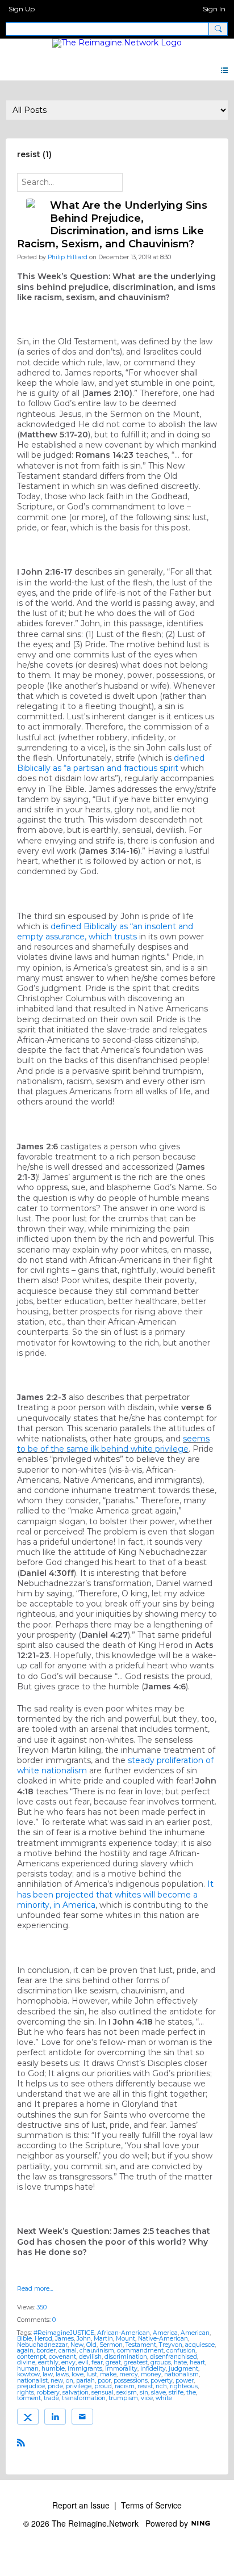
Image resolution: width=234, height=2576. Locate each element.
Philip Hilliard (68, 257)
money (151, 2374)
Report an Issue (81, 2505)
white (164, 2398)
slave (158, 2392)
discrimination (126, 2357)
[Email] (82, 2417)
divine (26, 2362)
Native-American (163, 2339)
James (64, 2339)
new (57, 2381)
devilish (90, 2357)
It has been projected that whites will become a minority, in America (115, 1894)
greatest (136, 2362)
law (48, 2374)
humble (53, 2369)
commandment (140, 2351)
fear (97, 2362)
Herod (43, 2339)
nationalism (181, 2374)
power (185, 2381)
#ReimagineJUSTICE (64, 2333)
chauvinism (97, 2351)
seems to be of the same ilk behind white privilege (113, 1444)
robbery (48, 2392)
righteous (184, 2386)
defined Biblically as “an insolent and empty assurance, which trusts (105, 931)
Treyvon (171, 2345)
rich (161, 2386)
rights (26, 2392)
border (46, 2351)
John (84, 2339)
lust (92, 2374)
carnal (68, 2351)
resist (145, 2386)
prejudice (31, 2386)
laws (62, 2374)
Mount (126, 2339)
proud (103, 2386)
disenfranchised (174, 2357)
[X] (28, 2417)
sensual (103, 2392)
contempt (32, 2357)
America (165, 2333)
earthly (48, 2362)
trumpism (123, 2398)
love (78, 2374)
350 (42, 2307)
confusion (181, 2351)
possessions (131, 2381)
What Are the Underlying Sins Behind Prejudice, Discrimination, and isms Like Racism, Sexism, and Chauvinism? (112, 225)
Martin (103, 2339)
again (25, 2351)
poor (104, 2381)
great (113, 2362)
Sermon (111, 2345)
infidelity (153, 2369)
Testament (141, 2345)
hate (180, 2362)
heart (197, 2362)
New (77, 2345)
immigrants (85, 2369)
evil (83, 2362)
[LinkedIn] (55, 2417)
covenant (62, 2357)
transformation (84, 2398)
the (191, 2392)
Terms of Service (151, 2505)
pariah (85, 2381)
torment (29, 2398)
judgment (183, 2369)
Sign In (214, 9)
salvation (76, 2392)
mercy (129, 2374)
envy (68, 2362)
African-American (124, 2333)
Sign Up (22, 9)
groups (161, 2362)
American (195, 2333)
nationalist (32, 2381)
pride (55, 2386)
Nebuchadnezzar (42, 2345)
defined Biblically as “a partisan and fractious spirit (111, 763)
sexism (127, 2392)
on (70, 2381)
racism (125, 2386)
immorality (121, 2369)
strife (176, 2392)
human (28, 2369)
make (108, 2374)
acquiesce (200, 2345)
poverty (162, 2381)
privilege (79, 2386)
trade (51, 2398)
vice (147, 2398)
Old (91, 2345)
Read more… (35, 2289)
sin (144, 2392)
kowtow (28, 2374)
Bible (24, 2339)
